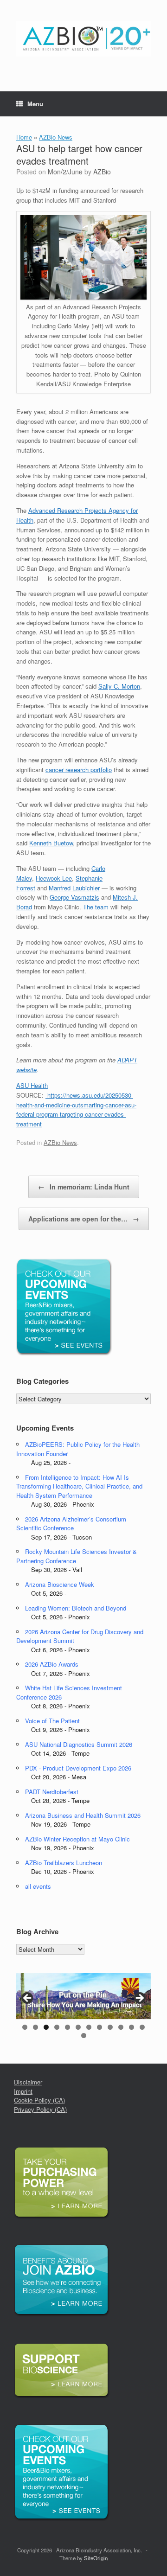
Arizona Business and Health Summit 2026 (83, 1815)
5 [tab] (67, 2027)
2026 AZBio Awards (52, 1664)
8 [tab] (100, 2027)
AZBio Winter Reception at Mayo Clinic (77, 1839)
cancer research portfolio (79, 770)
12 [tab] (142, 2027)
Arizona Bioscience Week (60, 1584)
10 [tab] (121, 2027)
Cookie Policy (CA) (39, 2100)
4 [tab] (57, 2027)
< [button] (28, 1999)
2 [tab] (35, 2027)
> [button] (139, 1999)
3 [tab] (46, 2027)
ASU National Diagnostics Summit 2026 (79, 1744)
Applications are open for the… (84, 1219)
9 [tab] (110, 2027)
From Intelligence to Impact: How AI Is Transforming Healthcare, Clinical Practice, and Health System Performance (79, 1486)
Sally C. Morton (119, 686)
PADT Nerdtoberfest (52, 1792)
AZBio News (56, 137)
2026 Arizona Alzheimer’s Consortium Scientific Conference (71, 1524)
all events (38, 1886)
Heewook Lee (54, 878)
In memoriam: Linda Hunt (84, 1187)
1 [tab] (25, 2027)
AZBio (102, 172)
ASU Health (32, 1085)
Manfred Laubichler (74, 888)
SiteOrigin (96, 2558)
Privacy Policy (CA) (40, 2109)
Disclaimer (28, 2082)
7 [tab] (89, 2027)
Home (24, 137)
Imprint (23, 2091)
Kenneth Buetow (51, 843)
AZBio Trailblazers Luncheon (64, 1863)
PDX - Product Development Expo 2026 (78, 1768)
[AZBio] (83, 39)
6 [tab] (78, 2027)
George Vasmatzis (74, 897)
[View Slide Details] (83, 1996)
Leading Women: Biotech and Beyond (76, 1608)
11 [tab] (132, 2027)
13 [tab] (84, 2036)
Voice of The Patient (52, 1721)
